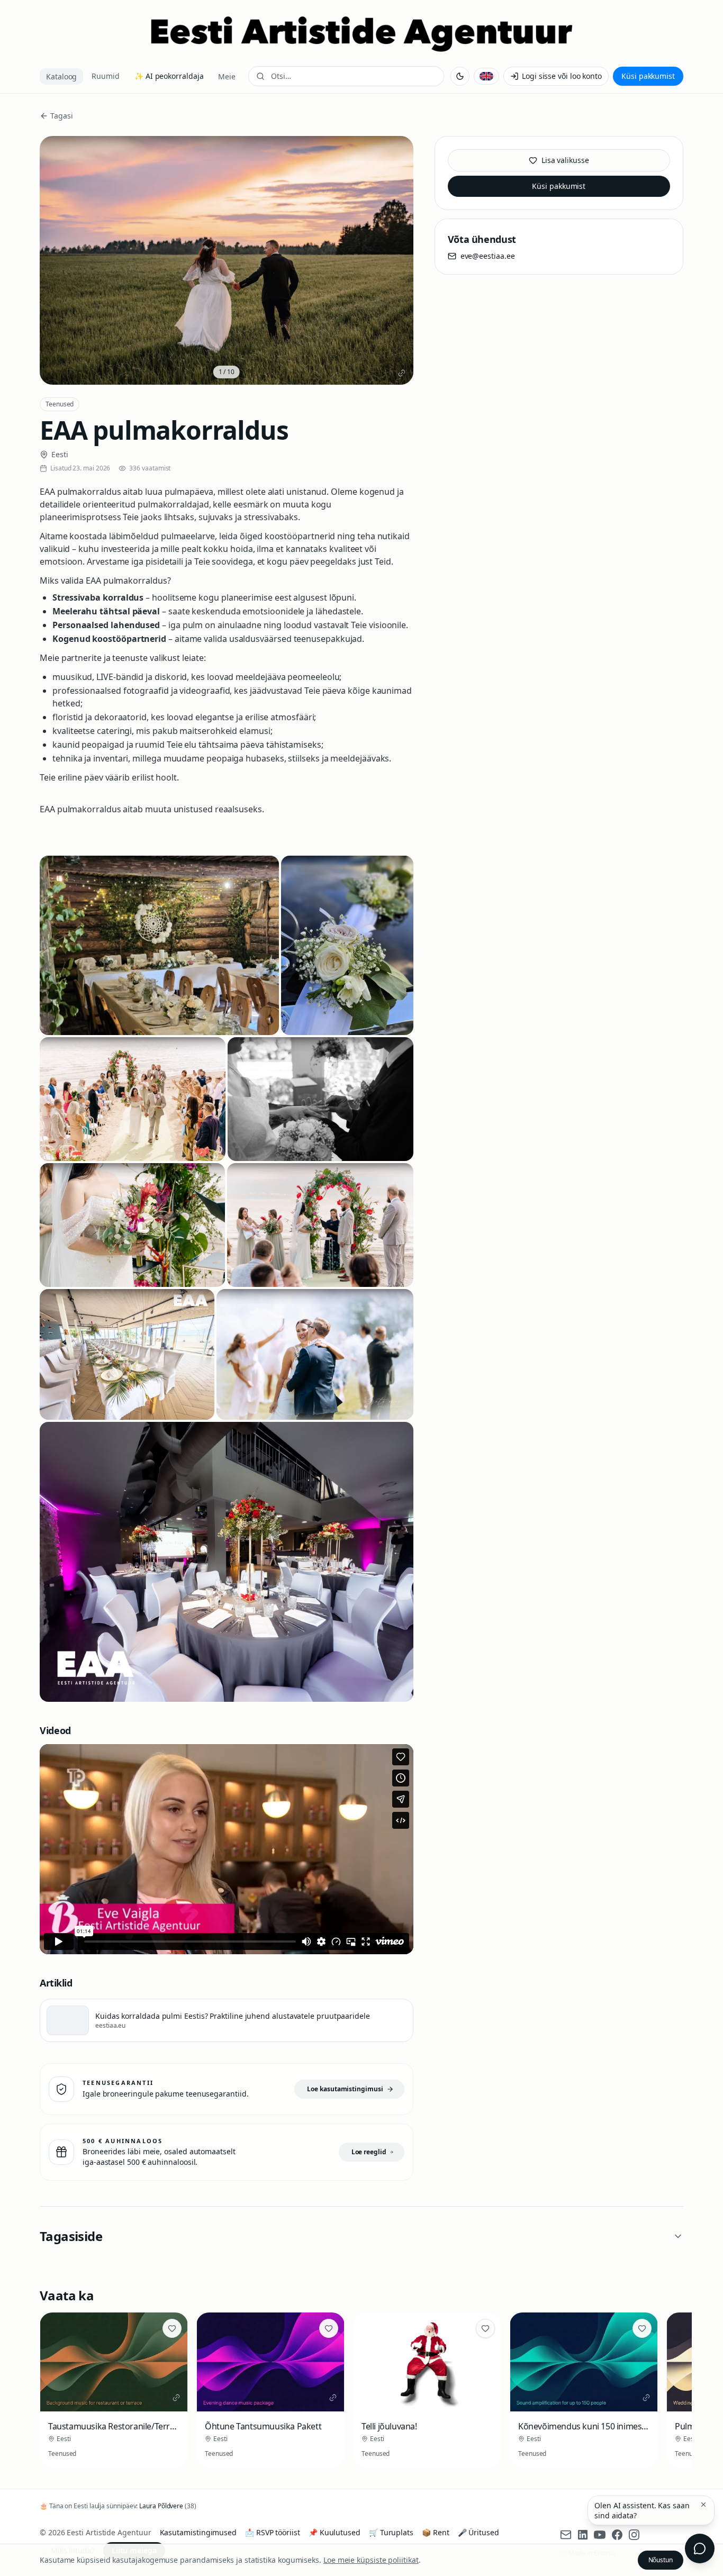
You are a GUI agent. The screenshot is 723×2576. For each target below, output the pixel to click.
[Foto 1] (159, 945)
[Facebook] (617, 2535)
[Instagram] (634, 2535)
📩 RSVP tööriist (273, 2532)
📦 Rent (436, 2532)
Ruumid (106, 76)
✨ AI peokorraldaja (169, 76)
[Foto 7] (127, 1354)
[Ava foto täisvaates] (227, 260)
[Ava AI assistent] (700, 2548)
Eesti (60, 454)
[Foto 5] (132, 1225)
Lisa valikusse (565, 160)
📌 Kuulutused (335, 2532)
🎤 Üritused (478, 2532)
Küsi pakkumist (648, 76)
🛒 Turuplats (391, 2532)
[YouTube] (600, 2535)
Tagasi (62, 116)
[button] (703, 2505)
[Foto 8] (315, 1354)
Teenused (60, 404)
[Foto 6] (320, 1225)
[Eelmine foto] (56, 260)
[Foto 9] (227, 1562)
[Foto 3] (133, 1099)
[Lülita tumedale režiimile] (460, 76)
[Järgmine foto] (397, 260)
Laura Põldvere (161, 2506)
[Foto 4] (320, 1099)
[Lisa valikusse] (172, 2328)
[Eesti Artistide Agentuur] (361, 34)
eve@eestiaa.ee (488, 256)
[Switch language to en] (486, 76)
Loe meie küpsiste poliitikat (371, 2560)
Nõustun (661, 2560)
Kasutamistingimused (198, 2532)
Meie (227, 76)
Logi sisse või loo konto (562, 76)
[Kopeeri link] (402, 373)
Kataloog (61, 76)
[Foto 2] (347, 945)
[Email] (566, 2535)
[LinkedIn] (583, 2535)
